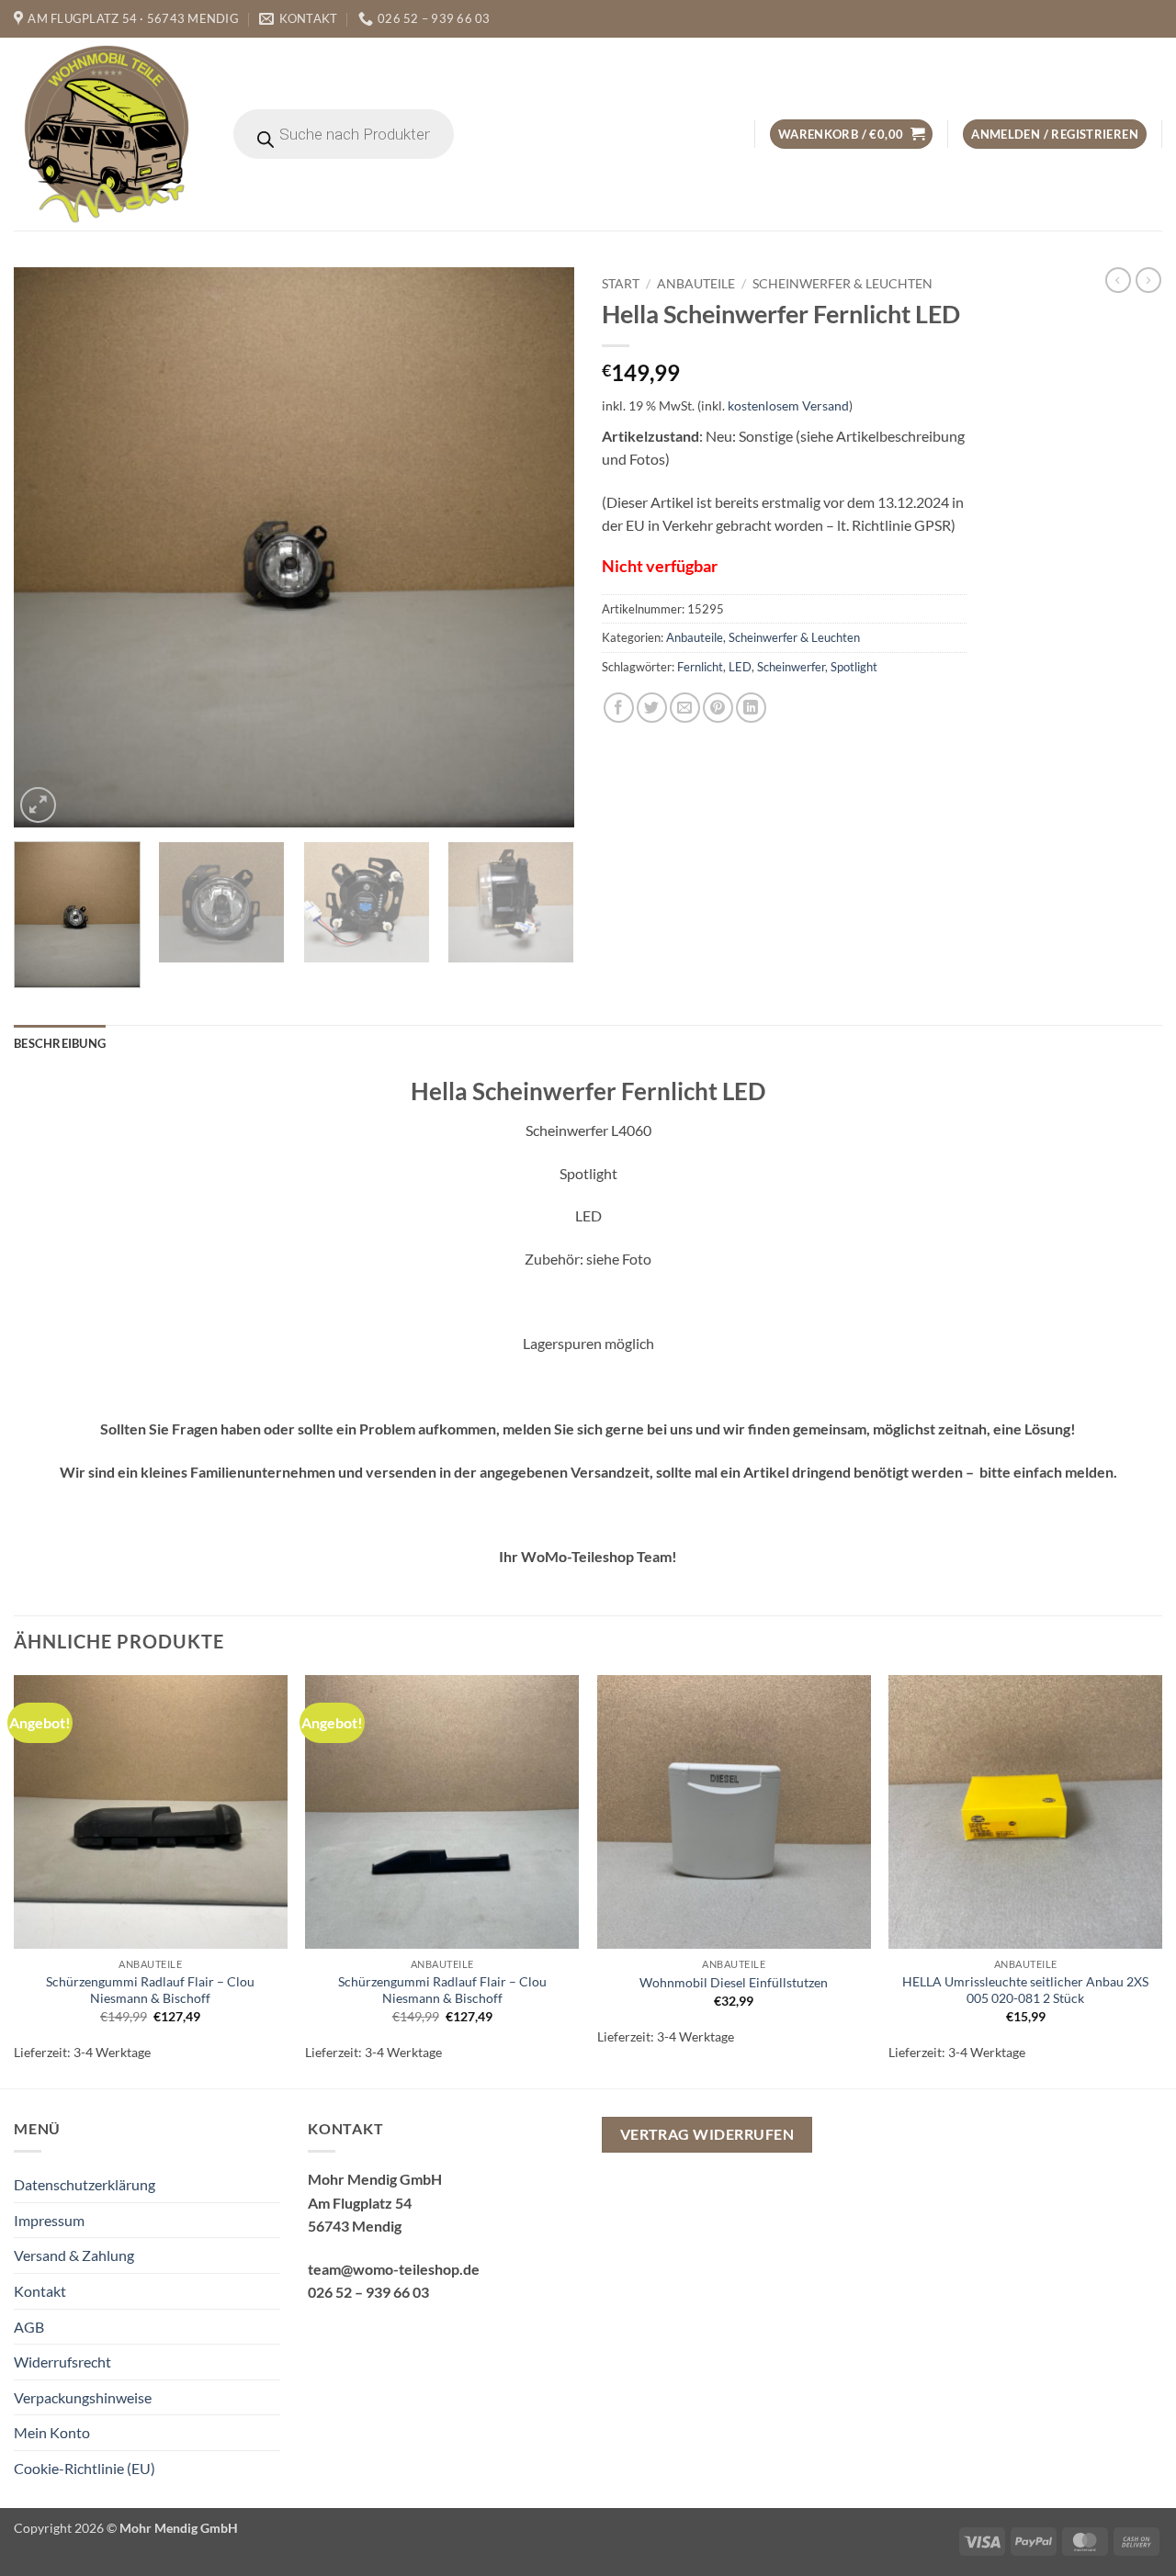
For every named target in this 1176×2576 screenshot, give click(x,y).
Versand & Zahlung (74, 2255)
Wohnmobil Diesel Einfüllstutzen (734, 1982)
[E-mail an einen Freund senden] (685, 708)
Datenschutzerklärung (85, 2184)
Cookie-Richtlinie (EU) (85, 2468)
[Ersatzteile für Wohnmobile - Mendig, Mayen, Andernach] (107, 134)
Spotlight (854, 667)
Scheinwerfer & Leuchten (842, 284)
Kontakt (40, 2291)
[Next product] (1118, 280)
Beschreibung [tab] (60, 1043)
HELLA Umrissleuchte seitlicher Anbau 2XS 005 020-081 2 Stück (1025, 1990)
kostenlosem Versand (788, 405)
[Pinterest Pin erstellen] (718, 708)
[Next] (540, 547)
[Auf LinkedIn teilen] (751, 708)
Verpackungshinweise (83, 2397)
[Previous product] (1148, 280)
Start (621, 284)
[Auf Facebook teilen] (619, 708)
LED (740, 667)
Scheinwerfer (791, 667)
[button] (851, 135)
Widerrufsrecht (62, 2362)
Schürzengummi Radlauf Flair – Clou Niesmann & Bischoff (150, 1990)
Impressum (49, 2220)
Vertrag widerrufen (707, 2134)
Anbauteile (696, 284)
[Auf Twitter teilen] (652, 708)
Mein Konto (52, 2432)
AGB (29, 2327)
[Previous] (48, 547)
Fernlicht (700, 667)
